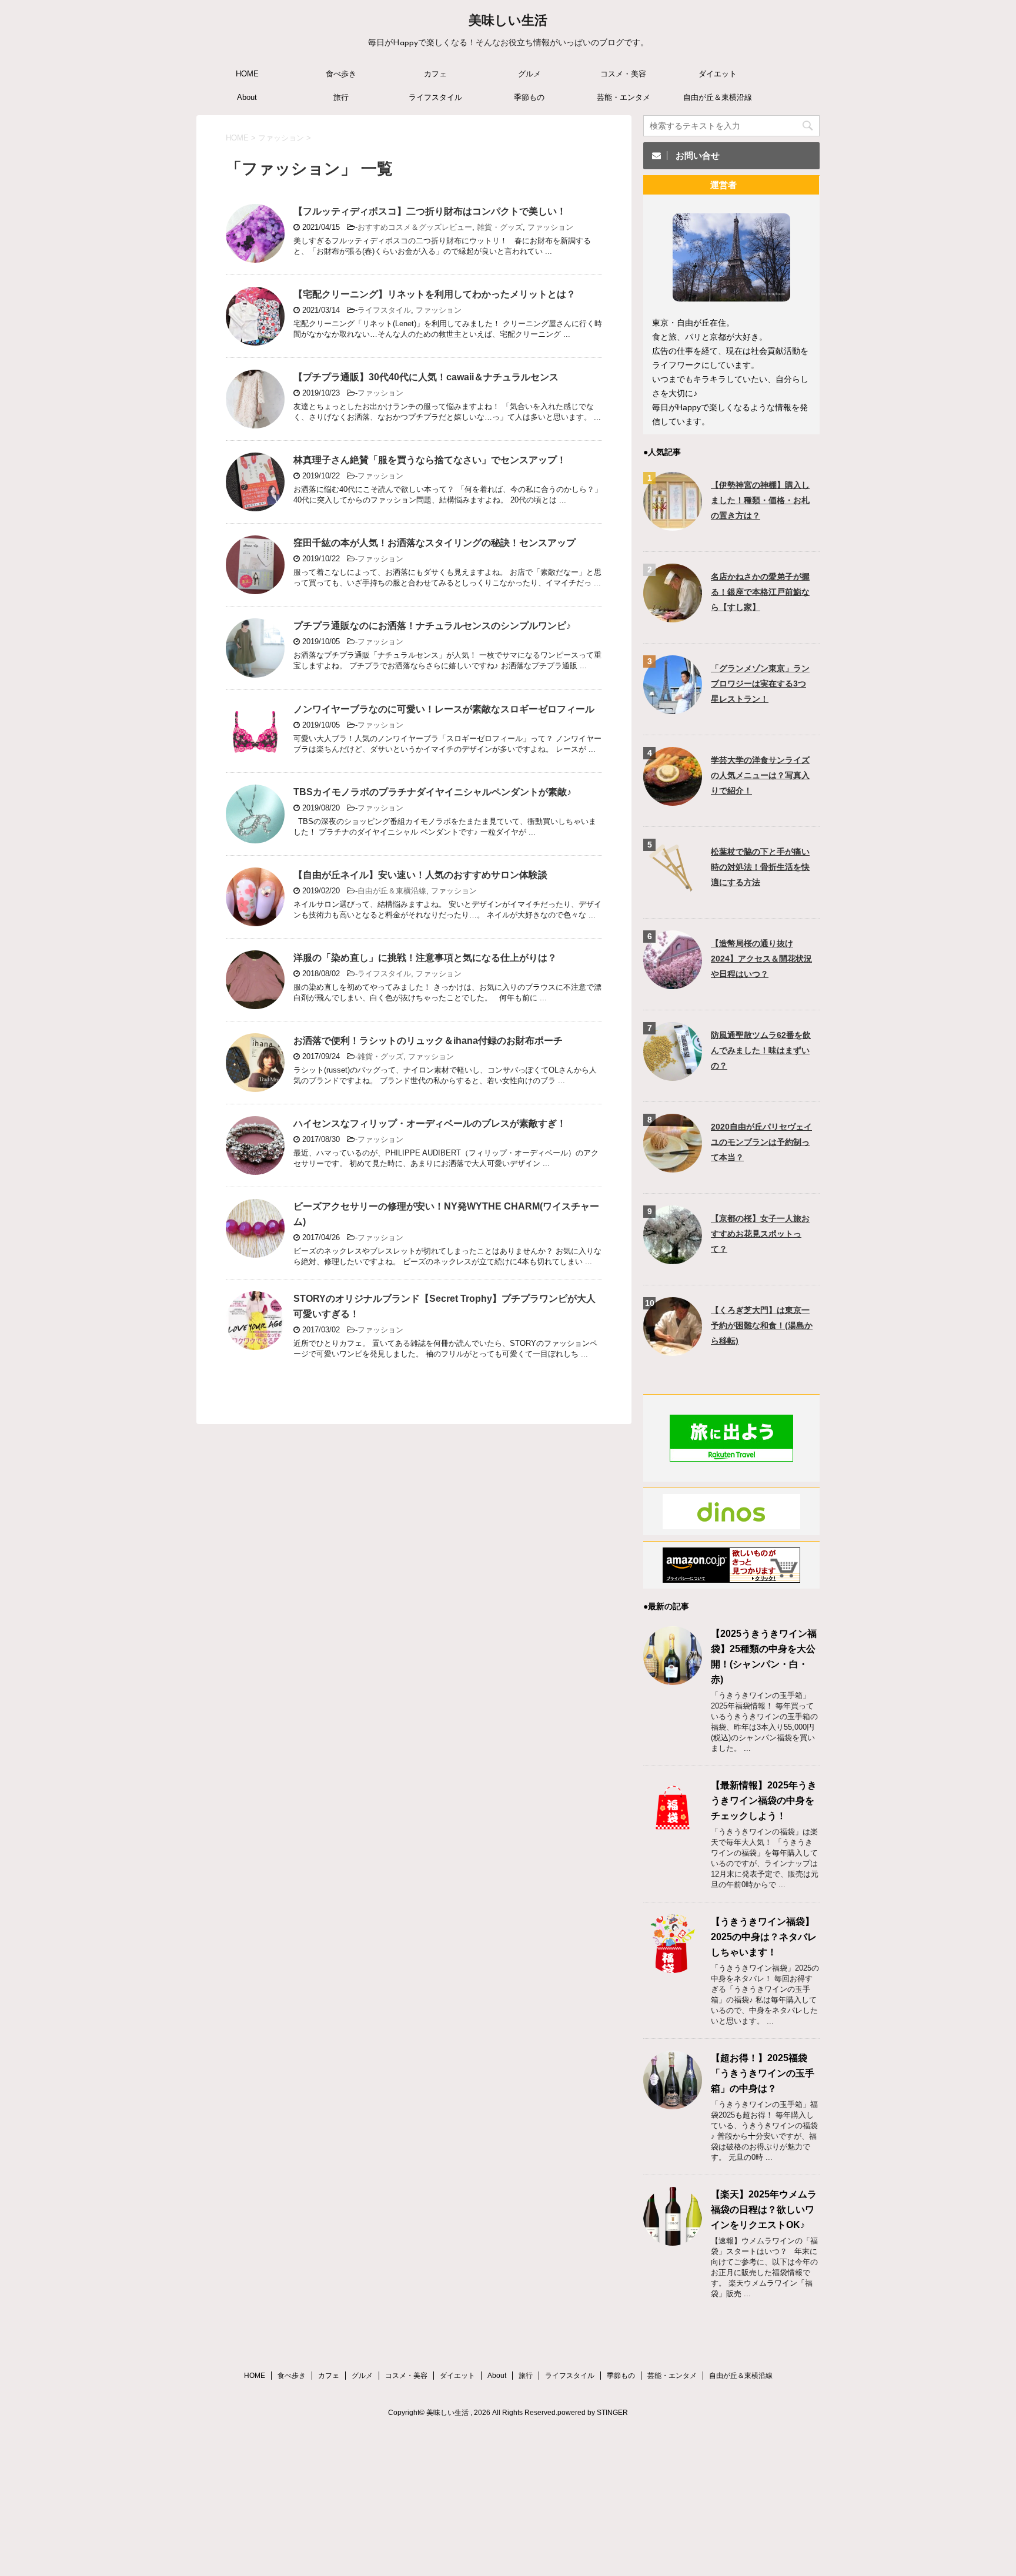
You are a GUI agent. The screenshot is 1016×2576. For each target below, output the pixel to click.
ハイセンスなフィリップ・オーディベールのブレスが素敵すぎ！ (430, 1123)
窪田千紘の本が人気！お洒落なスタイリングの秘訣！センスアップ (435, 543)
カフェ (435, 74)
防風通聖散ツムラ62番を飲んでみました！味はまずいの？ (761, 1050)
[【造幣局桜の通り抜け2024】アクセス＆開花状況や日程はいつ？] (673, 984)
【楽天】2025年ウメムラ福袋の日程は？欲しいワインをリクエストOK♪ (764, 2210)
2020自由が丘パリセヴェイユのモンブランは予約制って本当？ (761, 1142)
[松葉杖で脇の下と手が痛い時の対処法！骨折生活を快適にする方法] (673, 892)
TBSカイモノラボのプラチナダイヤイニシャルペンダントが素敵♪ (432, 792)
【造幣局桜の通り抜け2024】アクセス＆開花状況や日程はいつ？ (761, 959)
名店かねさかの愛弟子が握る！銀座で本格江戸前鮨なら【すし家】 (760, 592)
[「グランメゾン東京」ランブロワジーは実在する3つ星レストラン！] (673, 709)
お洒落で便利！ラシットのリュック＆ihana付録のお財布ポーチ (428, 1041)
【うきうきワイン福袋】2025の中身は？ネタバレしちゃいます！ (764, 1937)
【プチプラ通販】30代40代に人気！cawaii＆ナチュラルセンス (426, 377)
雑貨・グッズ (500, 227)
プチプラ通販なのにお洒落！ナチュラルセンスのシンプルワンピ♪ (432, 626)
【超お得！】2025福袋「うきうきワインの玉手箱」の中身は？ (763, 2073)
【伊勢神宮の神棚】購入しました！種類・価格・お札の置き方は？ (760, 500)
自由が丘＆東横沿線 (718, 97)
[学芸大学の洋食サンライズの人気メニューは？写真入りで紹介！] (673, 800)
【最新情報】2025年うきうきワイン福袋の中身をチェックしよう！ (764, 1800)
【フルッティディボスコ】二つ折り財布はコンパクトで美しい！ (430, 211)
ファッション (550, 227)
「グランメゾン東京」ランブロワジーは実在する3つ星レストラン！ (760, 684)
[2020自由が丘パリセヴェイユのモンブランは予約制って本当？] (673, 1167)
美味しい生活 (508, 21)
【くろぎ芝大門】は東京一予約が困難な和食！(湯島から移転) (762, 1325)
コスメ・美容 (623, 74)
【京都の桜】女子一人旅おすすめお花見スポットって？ (760, 1234)
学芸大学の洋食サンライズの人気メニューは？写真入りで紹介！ (760, 775)
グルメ (529, 74)
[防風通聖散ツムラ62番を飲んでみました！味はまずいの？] (673, 1075)
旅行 (341, 97)
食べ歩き (341, 74)
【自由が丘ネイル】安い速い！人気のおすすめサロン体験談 (420, 875)
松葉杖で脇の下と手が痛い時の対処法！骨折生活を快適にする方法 (760, 867)
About (247, 97)
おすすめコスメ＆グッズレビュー (415, 227)
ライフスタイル (435, 97)
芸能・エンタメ (624, 97)
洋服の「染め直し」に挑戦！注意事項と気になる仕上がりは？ (425, 958)
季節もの (529, 97)
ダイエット (718, 74)
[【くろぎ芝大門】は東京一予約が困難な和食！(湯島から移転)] (673, 1350)
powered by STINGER (593, 2413)
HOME (247, 74)
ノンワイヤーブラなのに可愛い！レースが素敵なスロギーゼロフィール (444, 709)
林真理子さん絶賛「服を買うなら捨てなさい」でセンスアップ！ (430, 460)
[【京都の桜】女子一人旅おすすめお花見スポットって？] (673, 1259)
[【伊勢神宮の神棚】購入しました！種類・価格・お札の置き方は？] (673, 525)
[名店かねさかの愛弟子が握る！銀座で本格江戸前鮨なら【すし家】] (673, 617)
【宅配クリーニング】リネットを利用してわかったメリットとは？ (435, 294)
